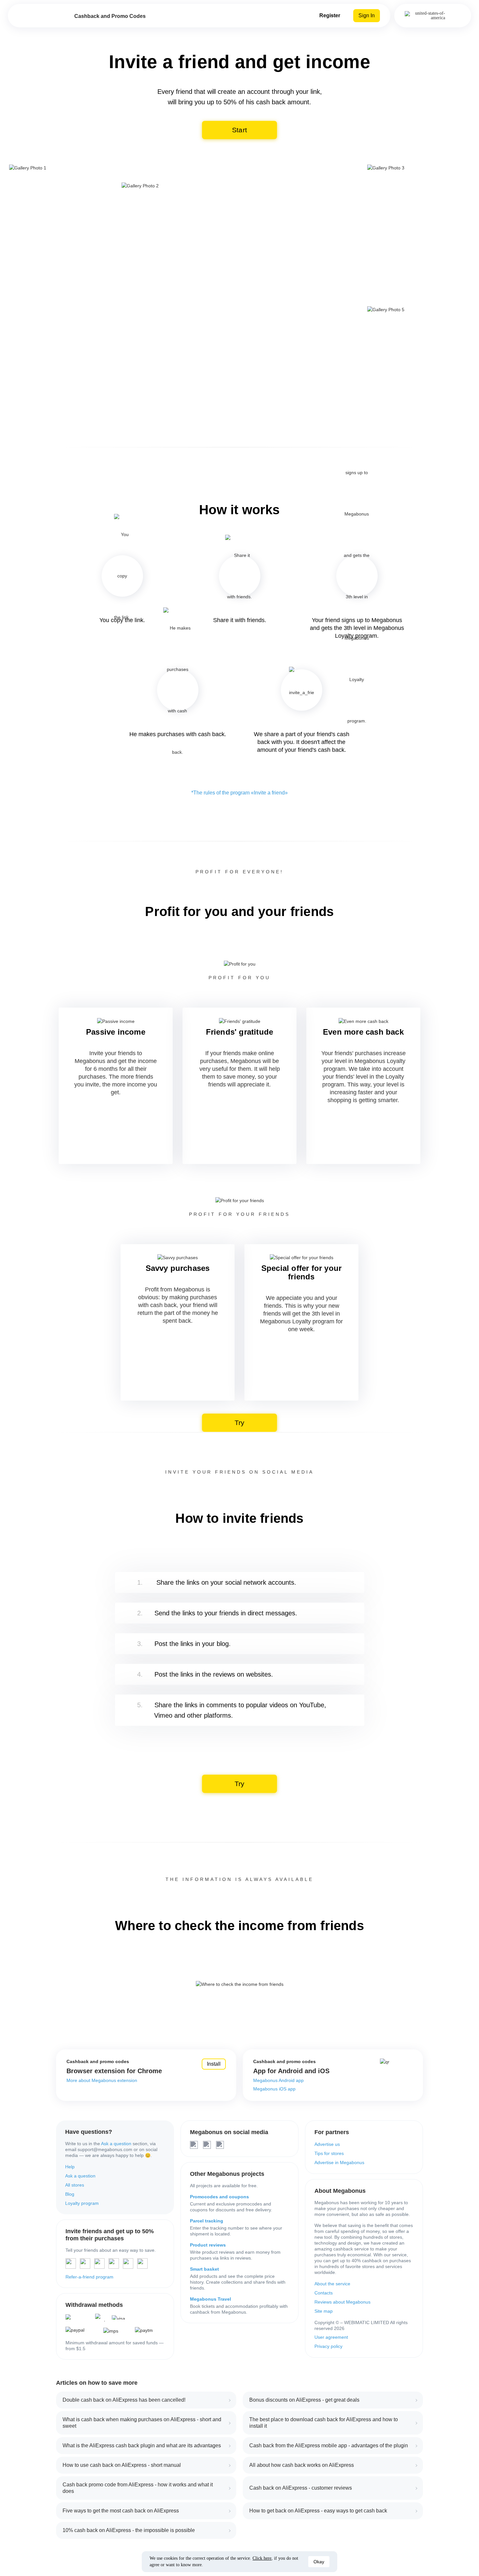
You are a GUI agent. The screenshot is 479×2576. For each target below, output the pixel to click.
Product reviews (208, 2245)
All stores (75, 2185)
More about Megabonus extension (102, 2080)
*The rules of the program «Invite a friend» (239, 793)
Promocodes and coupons (219, 2197)
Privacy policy (328, 2346)
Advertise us (327, 2144)
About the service (332, 2284)
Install (214, 2064)
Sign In (367, 15)
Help (70, 2167)
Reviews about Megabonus (342, 2302)
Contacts (324, 2293)
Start (240, 130)
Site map (324, 2311)
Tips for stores (329, 2153)
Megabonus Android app (278, 2080)
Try (240, 1423)
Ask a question (116, 2144)
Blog (70, 2194)
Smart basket (204, 2269)
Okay (319, 2562)
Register (330, 15)
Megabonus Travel (210, 2299)
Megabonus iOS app (274, 2089)
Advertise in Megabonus (339, 2162)
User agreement (331, 2337)
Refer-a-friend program (89, 2277)
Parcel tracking (207, 2221)
